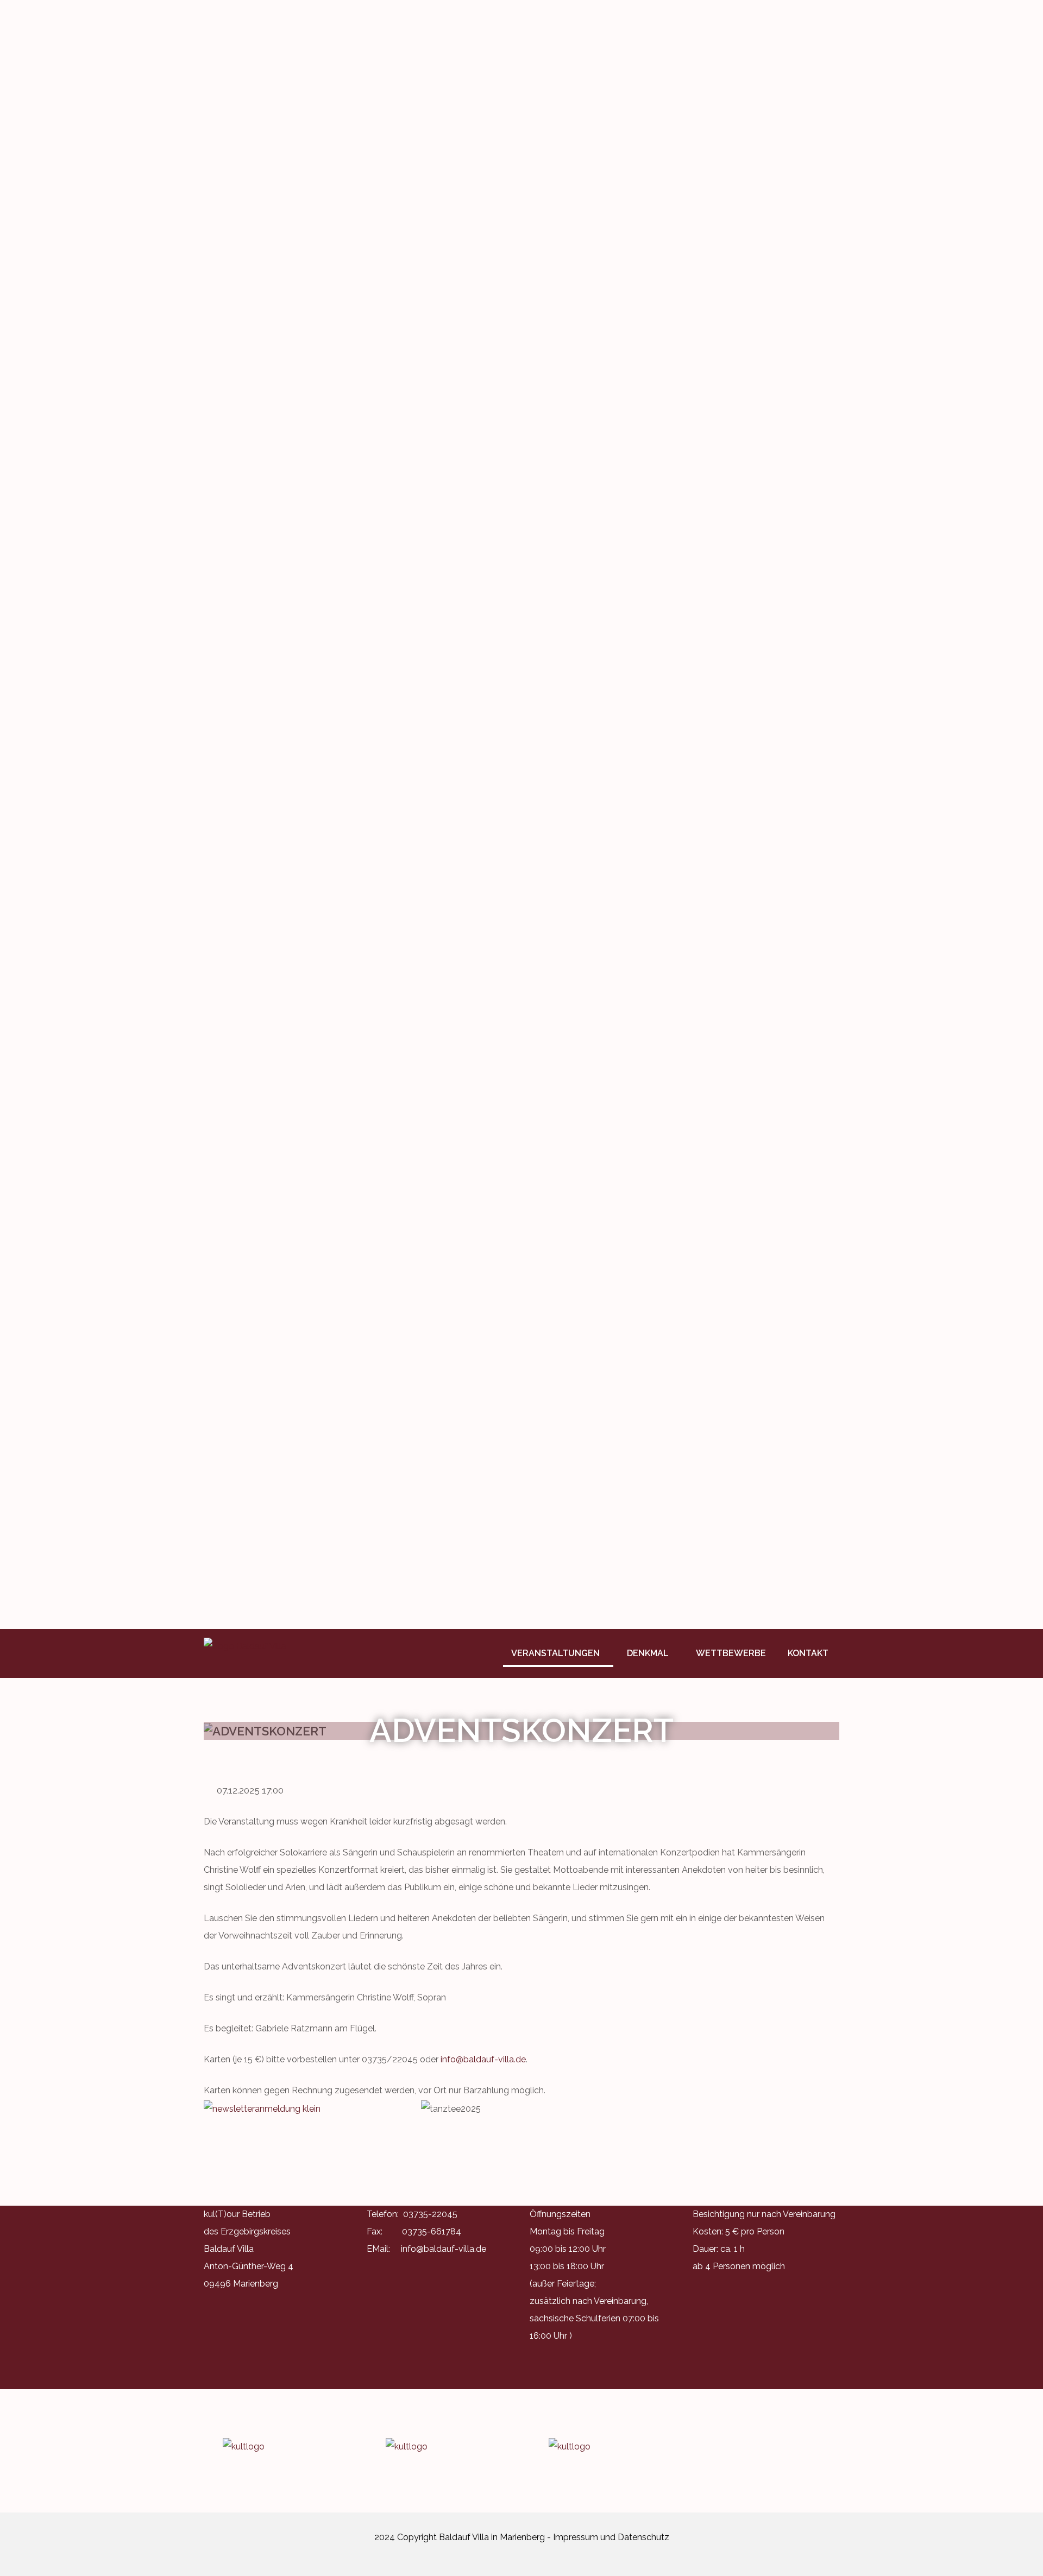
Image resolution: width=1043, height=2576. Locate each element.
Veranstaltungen (555, 1653)
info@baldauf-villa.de (483, 2059)
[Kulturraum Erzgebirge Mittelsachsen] (603, 2447)
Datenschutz (643, 2537)
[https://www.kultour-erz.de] (277, 2447)
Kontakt (808, 1653)
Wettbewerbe (731, 1653)
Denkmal (648, 1653)
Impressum (576, 2537)
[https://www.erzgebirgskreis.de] (440, 2447)
